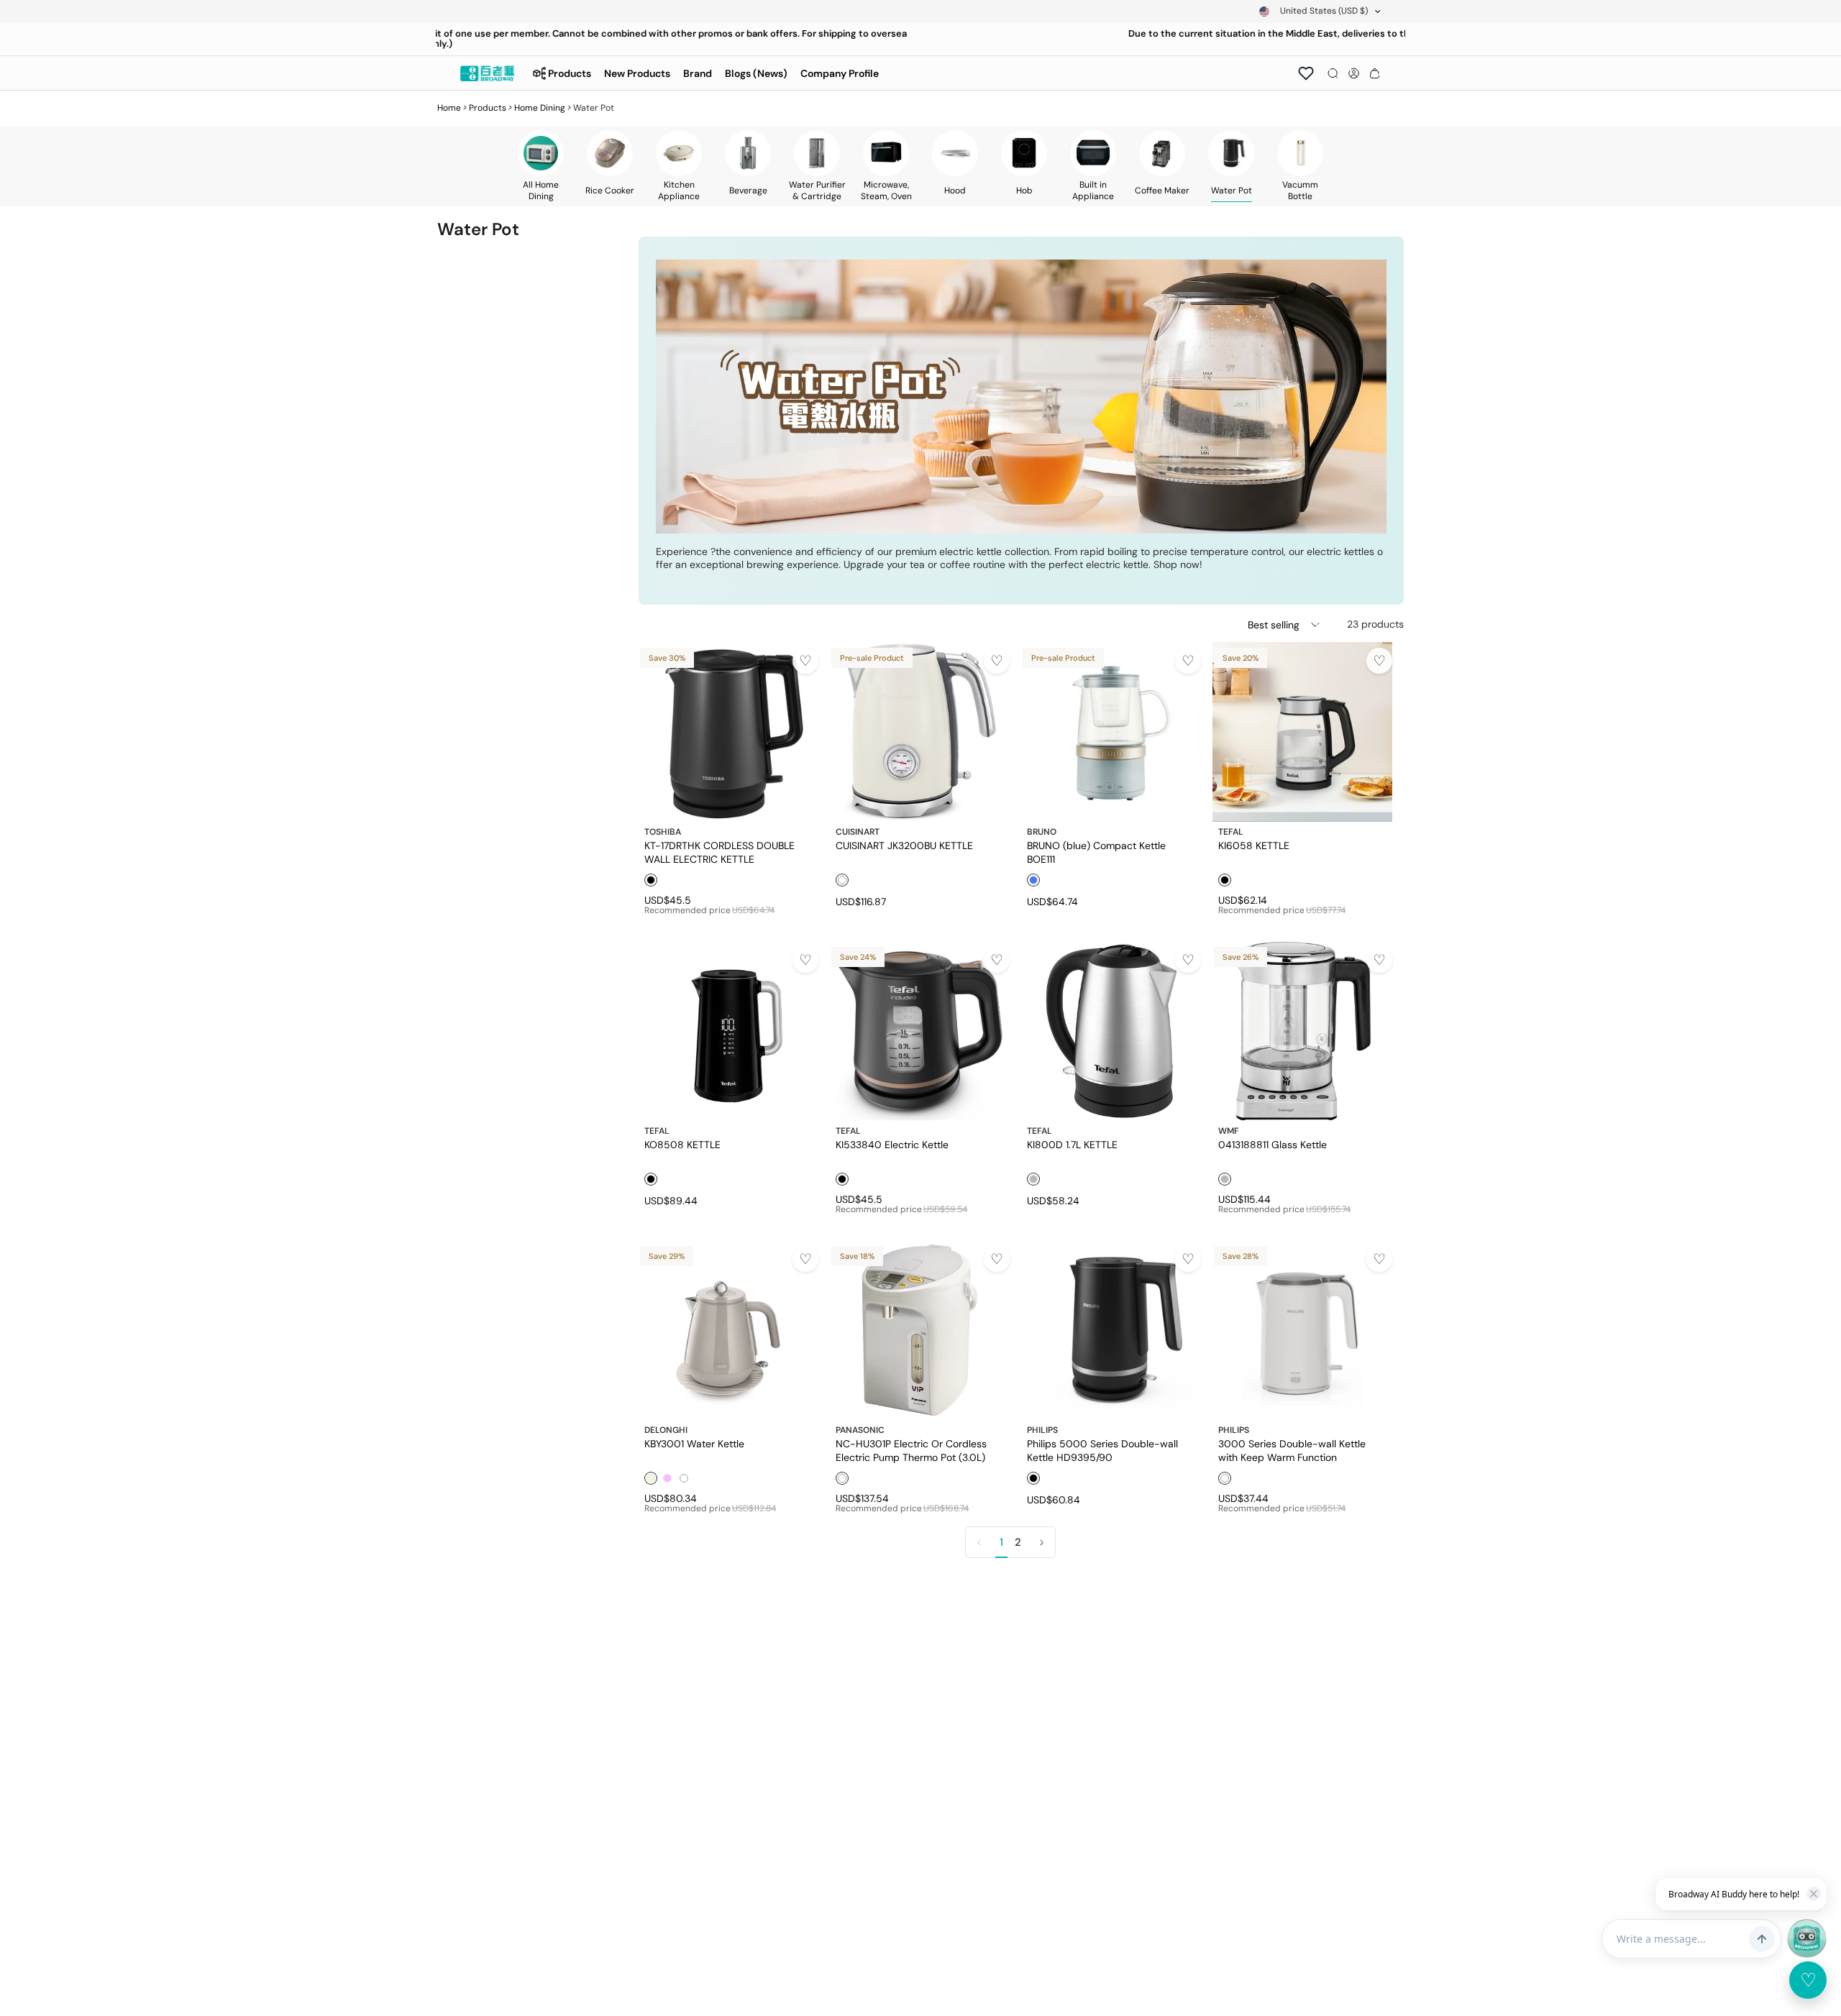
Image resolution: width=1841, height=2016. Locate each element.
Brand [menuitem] (698, 73)
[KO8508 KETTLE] (728, 1031)
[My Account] (1354, 73)
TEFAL (1231, 832)
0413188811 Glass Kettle (1273, 1145)
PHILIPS (1042, 1430)
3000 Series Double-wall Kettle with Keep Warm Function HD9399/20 (1292, 1450)
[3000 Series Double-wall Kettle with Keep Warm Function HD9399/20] (1302, 1330)
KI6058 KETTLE (1254, 846)
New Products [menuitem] (637, 73)
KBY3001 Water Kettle (694, 1444)
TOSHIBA (663, 832)
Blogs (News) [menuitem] (756, 73)
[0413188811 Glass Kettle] (1302, 1031)
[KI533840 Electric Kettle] (920, 1031)
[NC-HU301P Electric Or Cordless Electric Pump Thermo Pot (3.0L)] (920, 1330)
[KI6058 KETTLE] (1302, 732)
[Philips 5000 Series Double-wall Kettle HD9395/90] (1111, 1330)
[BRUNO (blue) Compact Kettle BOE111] (1111, 732)
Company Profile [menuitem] (840, 73)
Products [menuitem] (570, 73)
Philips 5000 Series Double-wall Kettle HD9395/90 (1102, 1450)
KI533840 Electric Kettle (892, 1145)
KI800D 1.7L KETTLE (1072, 1145)
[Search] (1333, 73)
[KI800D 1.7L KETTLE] (1111, 1031)
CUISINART (858, 832)
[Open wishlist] (1306, 73)
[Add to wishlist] (805, 661)
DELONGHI (666, 1430)
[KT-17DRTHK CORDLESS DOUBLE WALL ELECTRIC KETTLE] (728, 732)
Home (449, 108)
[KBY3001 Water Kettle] (728, 1330)
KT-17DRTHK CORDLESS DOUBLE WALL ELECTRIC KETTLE (720, 852)
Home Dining (540, 108)
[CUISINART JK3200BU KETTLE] (920, 732)
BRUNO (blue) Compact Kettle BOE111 (1096, 852)
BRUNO (1042, 832)
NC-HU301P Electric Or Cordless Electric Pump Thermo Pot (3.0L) (911, 1450)
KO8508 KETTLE (682, 1145)
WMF (1229, 1131)
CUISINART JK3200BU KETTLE (904, 846)
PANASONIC (860, 1430)
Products (488, 108)
